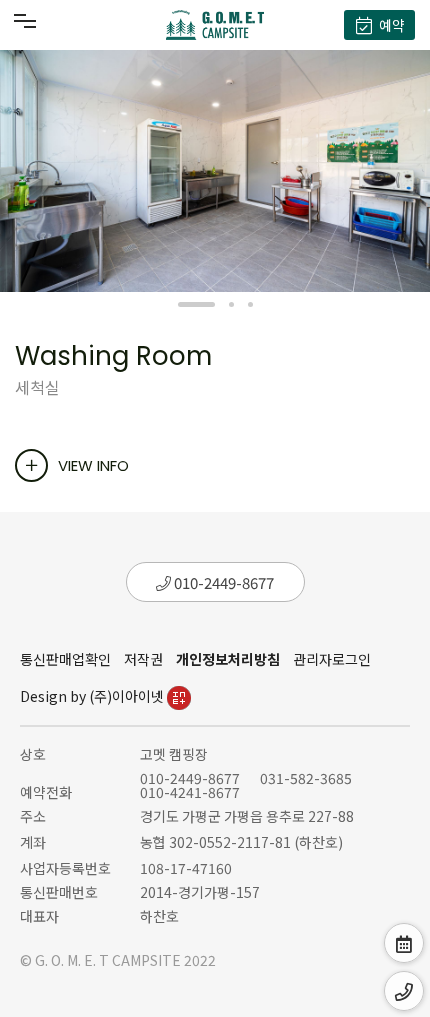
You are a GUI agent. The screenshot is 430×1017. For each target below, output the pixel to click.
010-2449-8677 (222, 582)
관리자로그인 (332, 659)
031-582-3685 (306, 778)
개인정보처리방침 (228, 659)
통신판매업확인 (65, 659)
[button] (196, 304)
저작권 (143, 659)
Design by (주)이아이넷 (93, 696)
